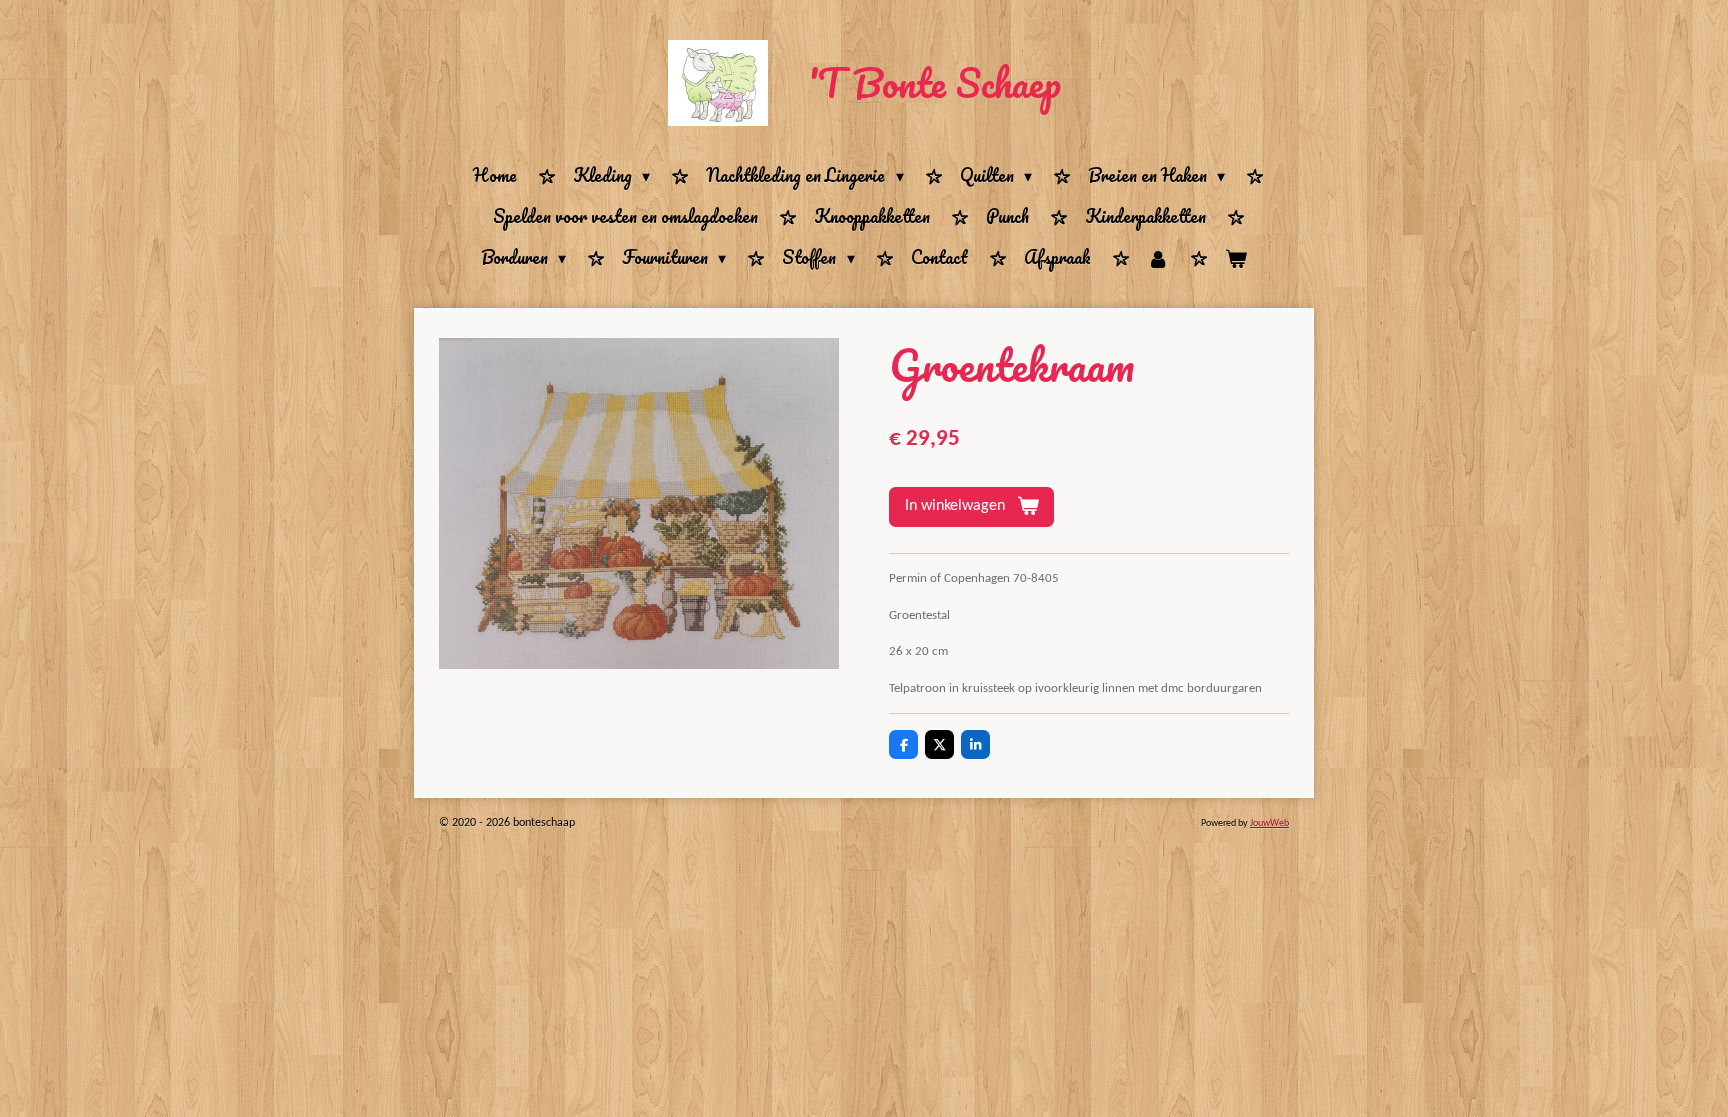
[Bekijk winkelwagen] (1236, 258)
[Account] (1158, 258)
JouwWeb (1269, 823)
